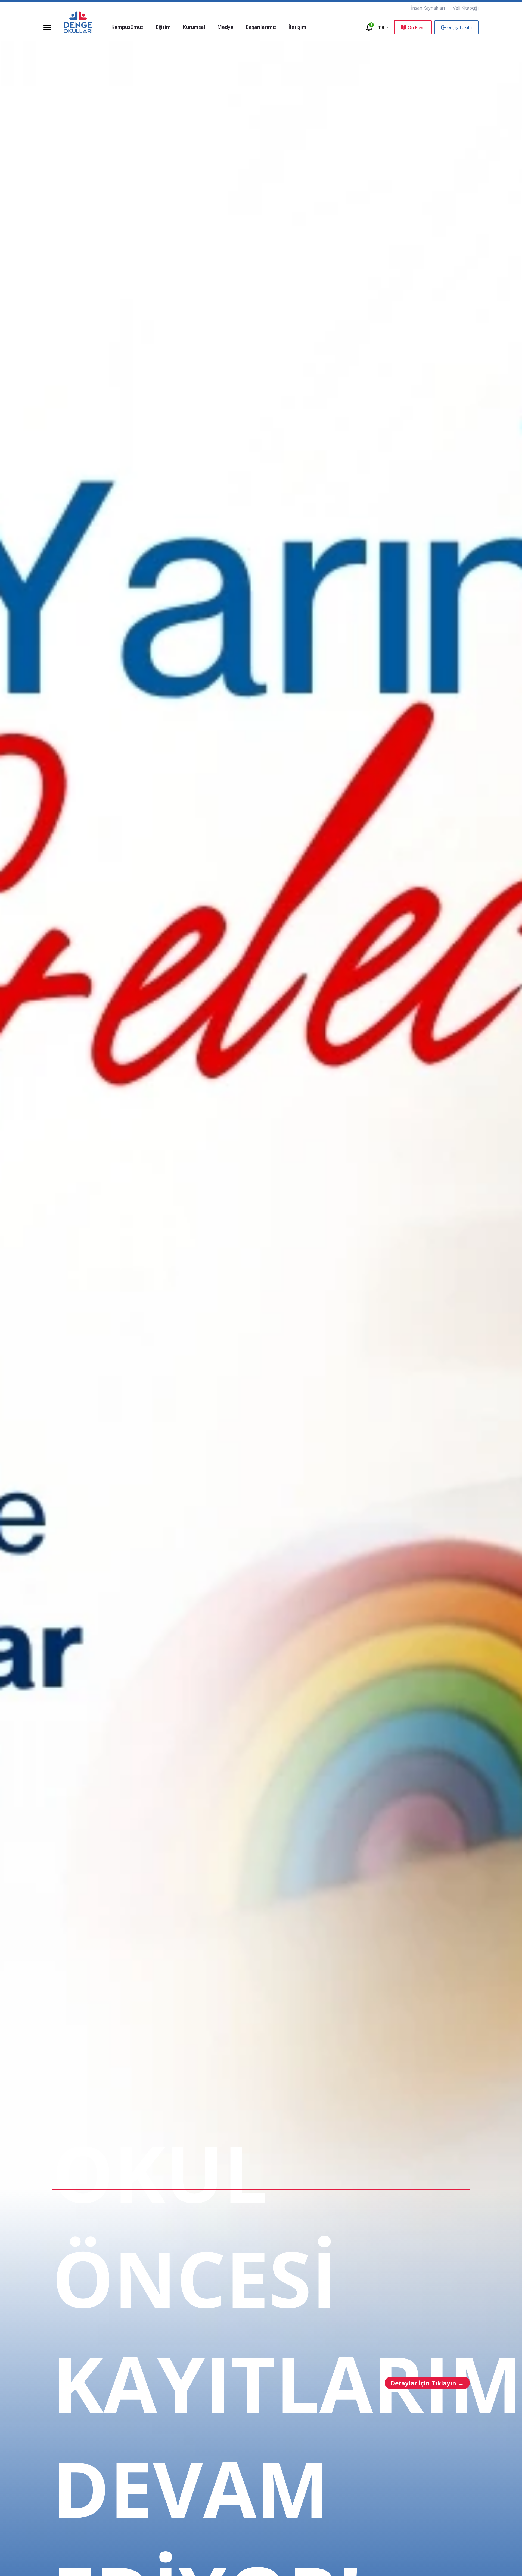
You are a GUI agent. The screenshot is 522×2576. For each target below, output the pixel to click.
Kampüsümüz (127, 27)
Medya (225, 27)
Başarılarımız (261, 27)
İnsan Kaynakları (428, 8)
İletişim (297, 27)
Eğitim (163, 27)
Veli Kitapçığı (466, 8)
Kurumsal (194, 27)
